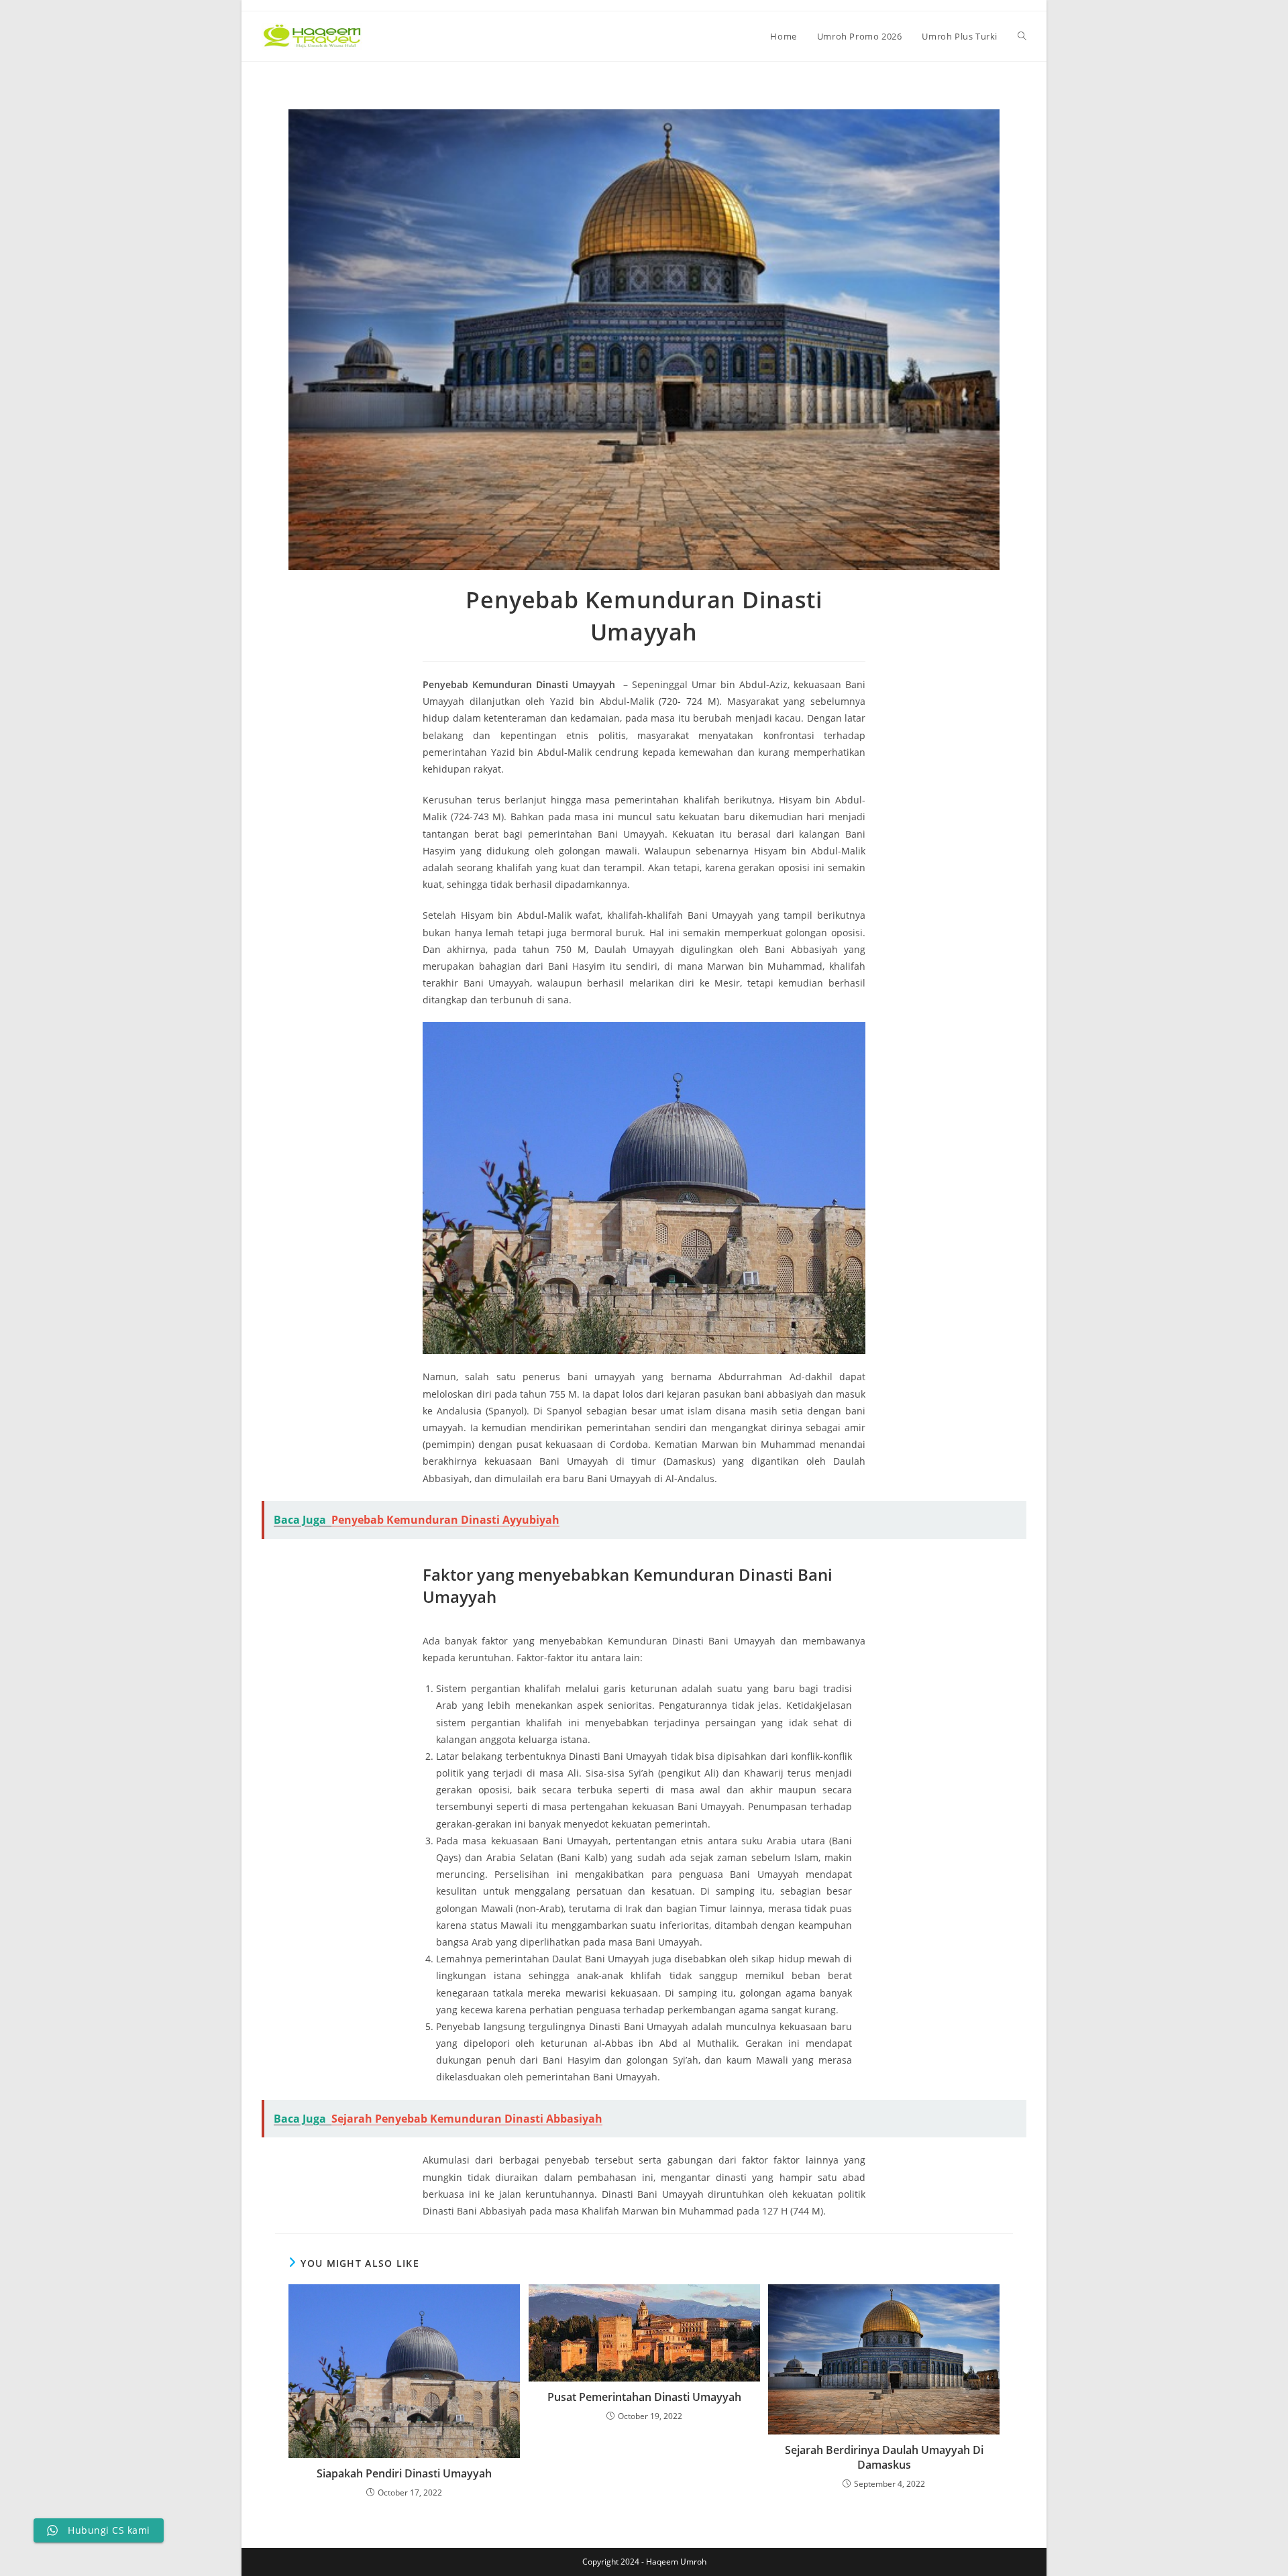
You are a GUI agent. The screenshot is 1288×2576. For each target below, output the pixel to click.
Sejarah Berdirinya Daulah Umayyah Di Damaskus (884, 2457)
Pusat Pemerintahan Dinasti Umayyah (644, 2397)
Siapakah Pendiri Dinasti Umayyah (404, 2473)
